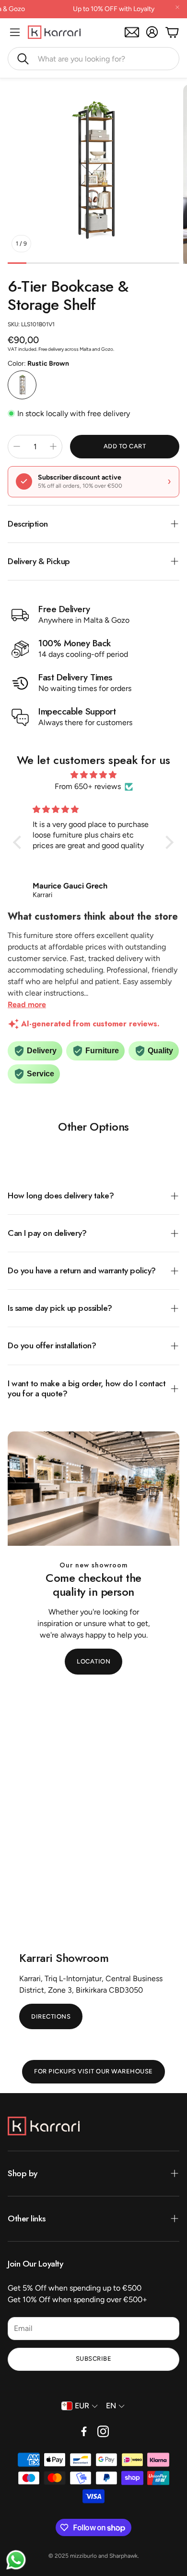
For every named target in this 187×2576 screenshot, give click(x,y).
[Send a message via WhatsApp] (16, 2560)
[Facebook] (84, 2431)
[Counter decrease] (17, 446)
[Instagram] (103, 2431)
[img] (93, 775)
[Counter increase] (53, 446)
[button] (93, 59)
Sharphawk (123, 2556)
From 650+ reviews (88, 786)
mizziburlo (83, 2556)
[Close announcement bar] (177, 7)
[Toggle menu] (15, 32)
